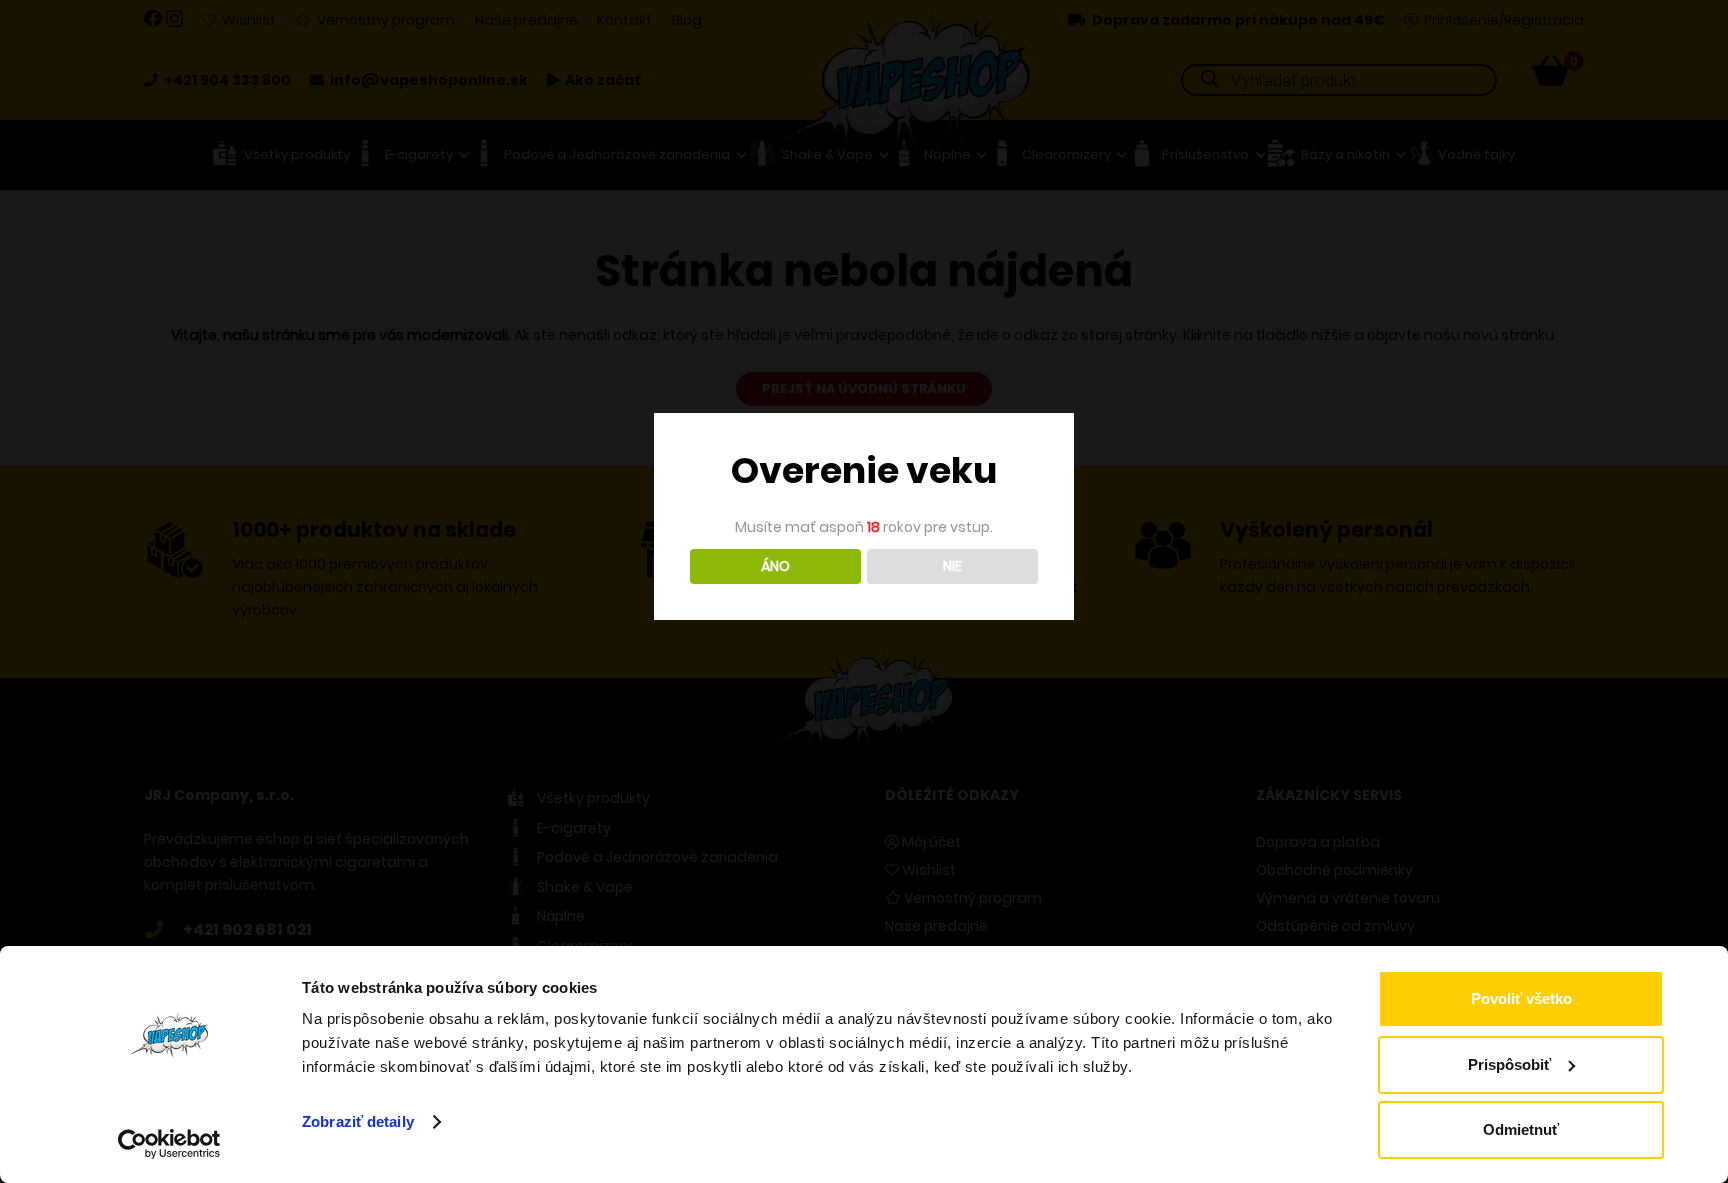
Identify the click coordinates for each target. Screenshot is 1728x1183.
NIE (952, 566)
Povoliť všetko (1521, 998)
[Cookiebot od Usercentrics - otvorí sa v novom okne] (169, 1144)
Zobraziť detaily (358, 1121)
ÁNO (775, 566)
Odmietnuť (1521, 1129)
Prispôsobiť (1509, 1064)
